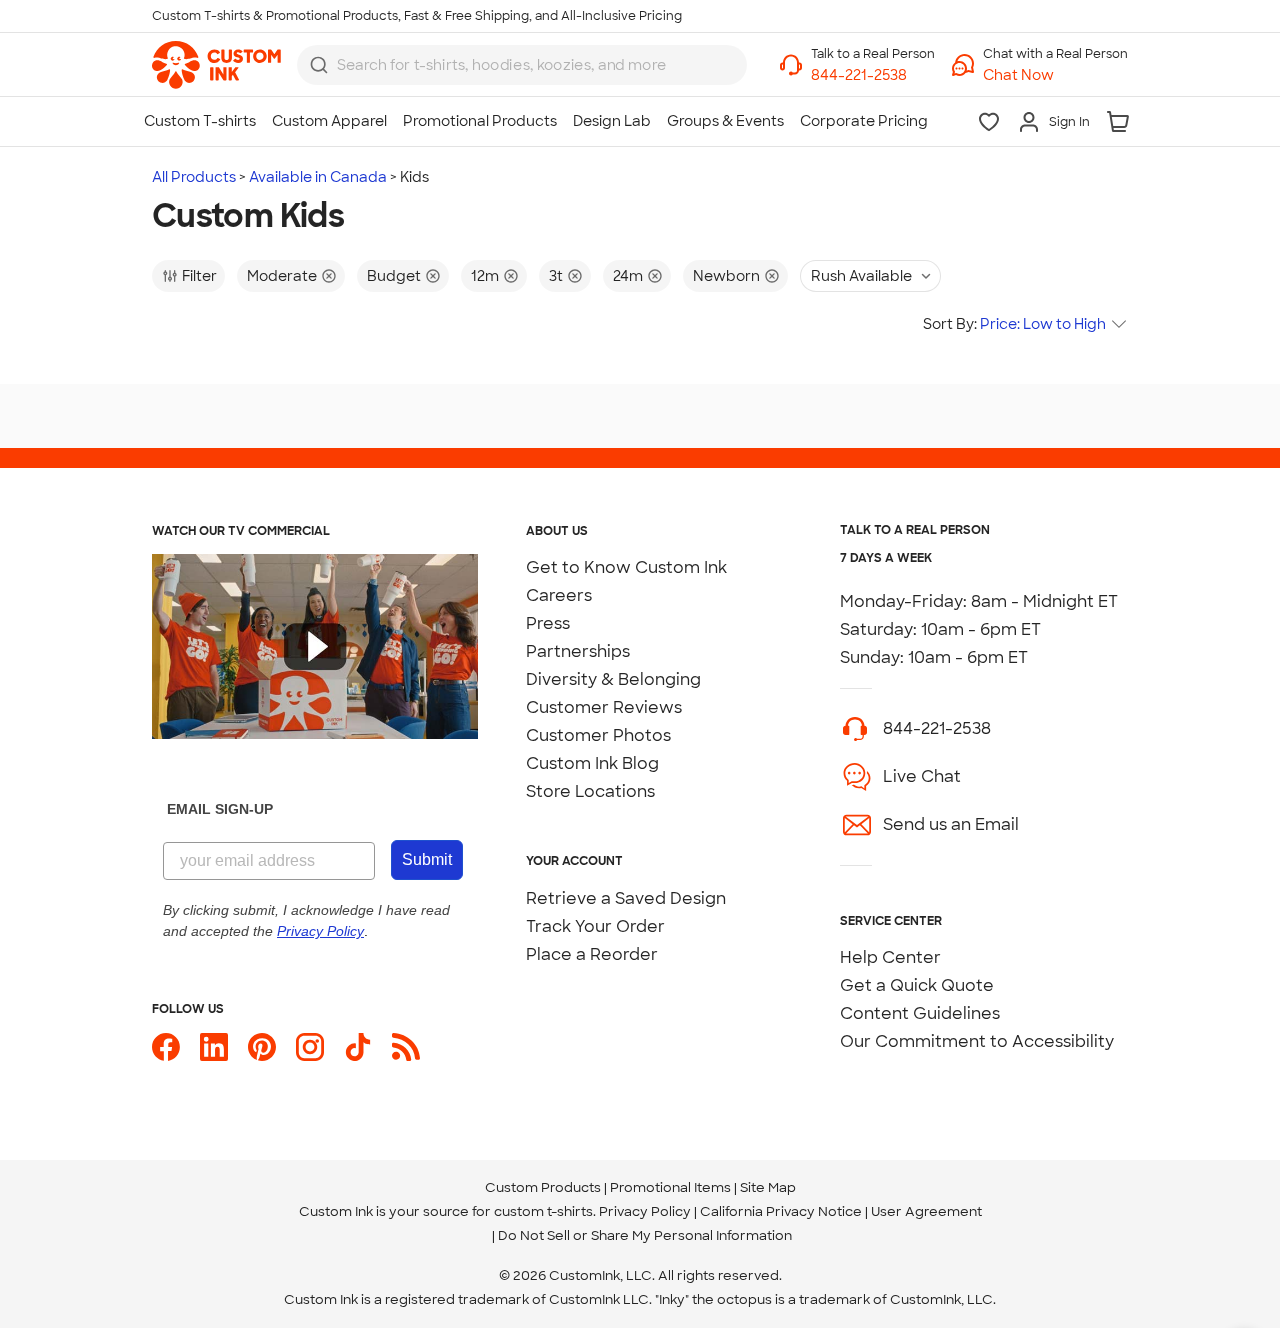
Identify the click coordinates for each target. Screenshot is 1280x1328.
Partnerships (578, 651)
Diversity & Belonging (613, 679)
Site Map (768, 1187)
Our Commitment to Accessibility (977, 1041)
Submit (427, 859)
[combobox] (522, 65)
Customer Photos (598, 735)
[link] (216, 65)
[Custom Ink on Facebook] (166, 1047)
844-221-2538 (937, 728)
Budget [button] (394, 276)
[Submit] (319, 65)
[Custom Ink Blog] (406, 1047)
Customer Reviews (604, 707)
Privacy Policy (645, 1211)
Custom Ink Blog (592, 763)
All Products (194, 177)
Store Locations (590, 791)
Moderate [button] (282, 276)
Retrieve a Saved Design (626, 898)
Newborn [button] (726, 276)
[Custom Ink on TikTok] (358, 1047)
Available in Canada (318, 177)
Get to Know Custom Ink (626, 567)
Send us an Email (951, 824)
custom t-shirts (543, 1211)
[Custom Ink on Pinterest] (262, 1047)
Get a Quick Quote (917, 985)
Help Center (890, 957)
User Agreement (926, 1211)
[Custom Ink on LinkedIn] (214, 1047)
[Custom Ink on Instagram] (310, 1047)
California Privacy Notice (781, 1211)
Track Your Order (595, 926)
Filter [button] (199, 276)
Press (548, 623)
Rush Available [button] (861, 276)
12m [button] (485, 276)
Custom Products (543, 1187)
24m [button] (628, 276)
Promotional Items (670, 1187)
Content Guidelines (920, 1013)
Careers (559, 595)
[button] (1055, 75)
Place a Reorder (592, 954)
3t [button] (556, 276)
